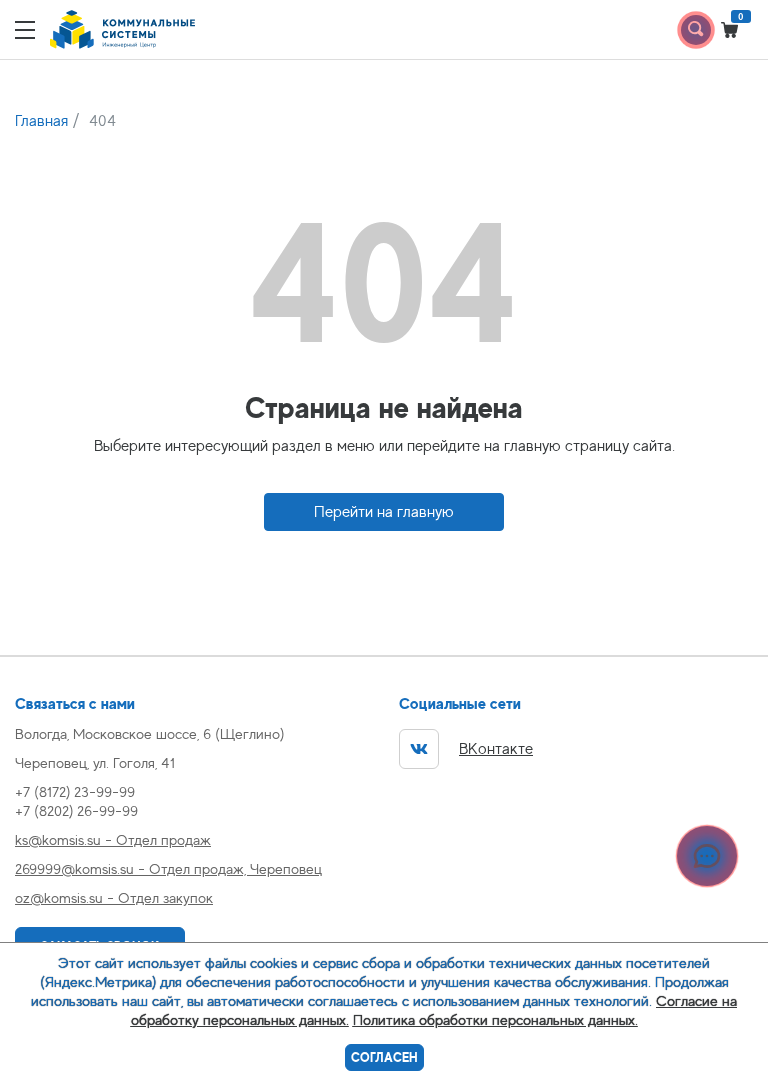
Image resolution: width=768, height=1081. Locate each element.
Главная (41, 121)
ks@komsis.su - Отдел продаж (113, 839)
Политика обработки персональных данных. (495, 1019)
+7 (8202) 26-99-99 (76, 810)
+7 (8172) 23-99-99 (75, 791)
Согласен (384, 1057)
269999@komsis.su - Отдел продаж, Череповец (168, 868)
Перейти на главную (384, 512)
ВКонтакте (496, 749)
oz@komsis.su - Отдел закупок (114, 897)
